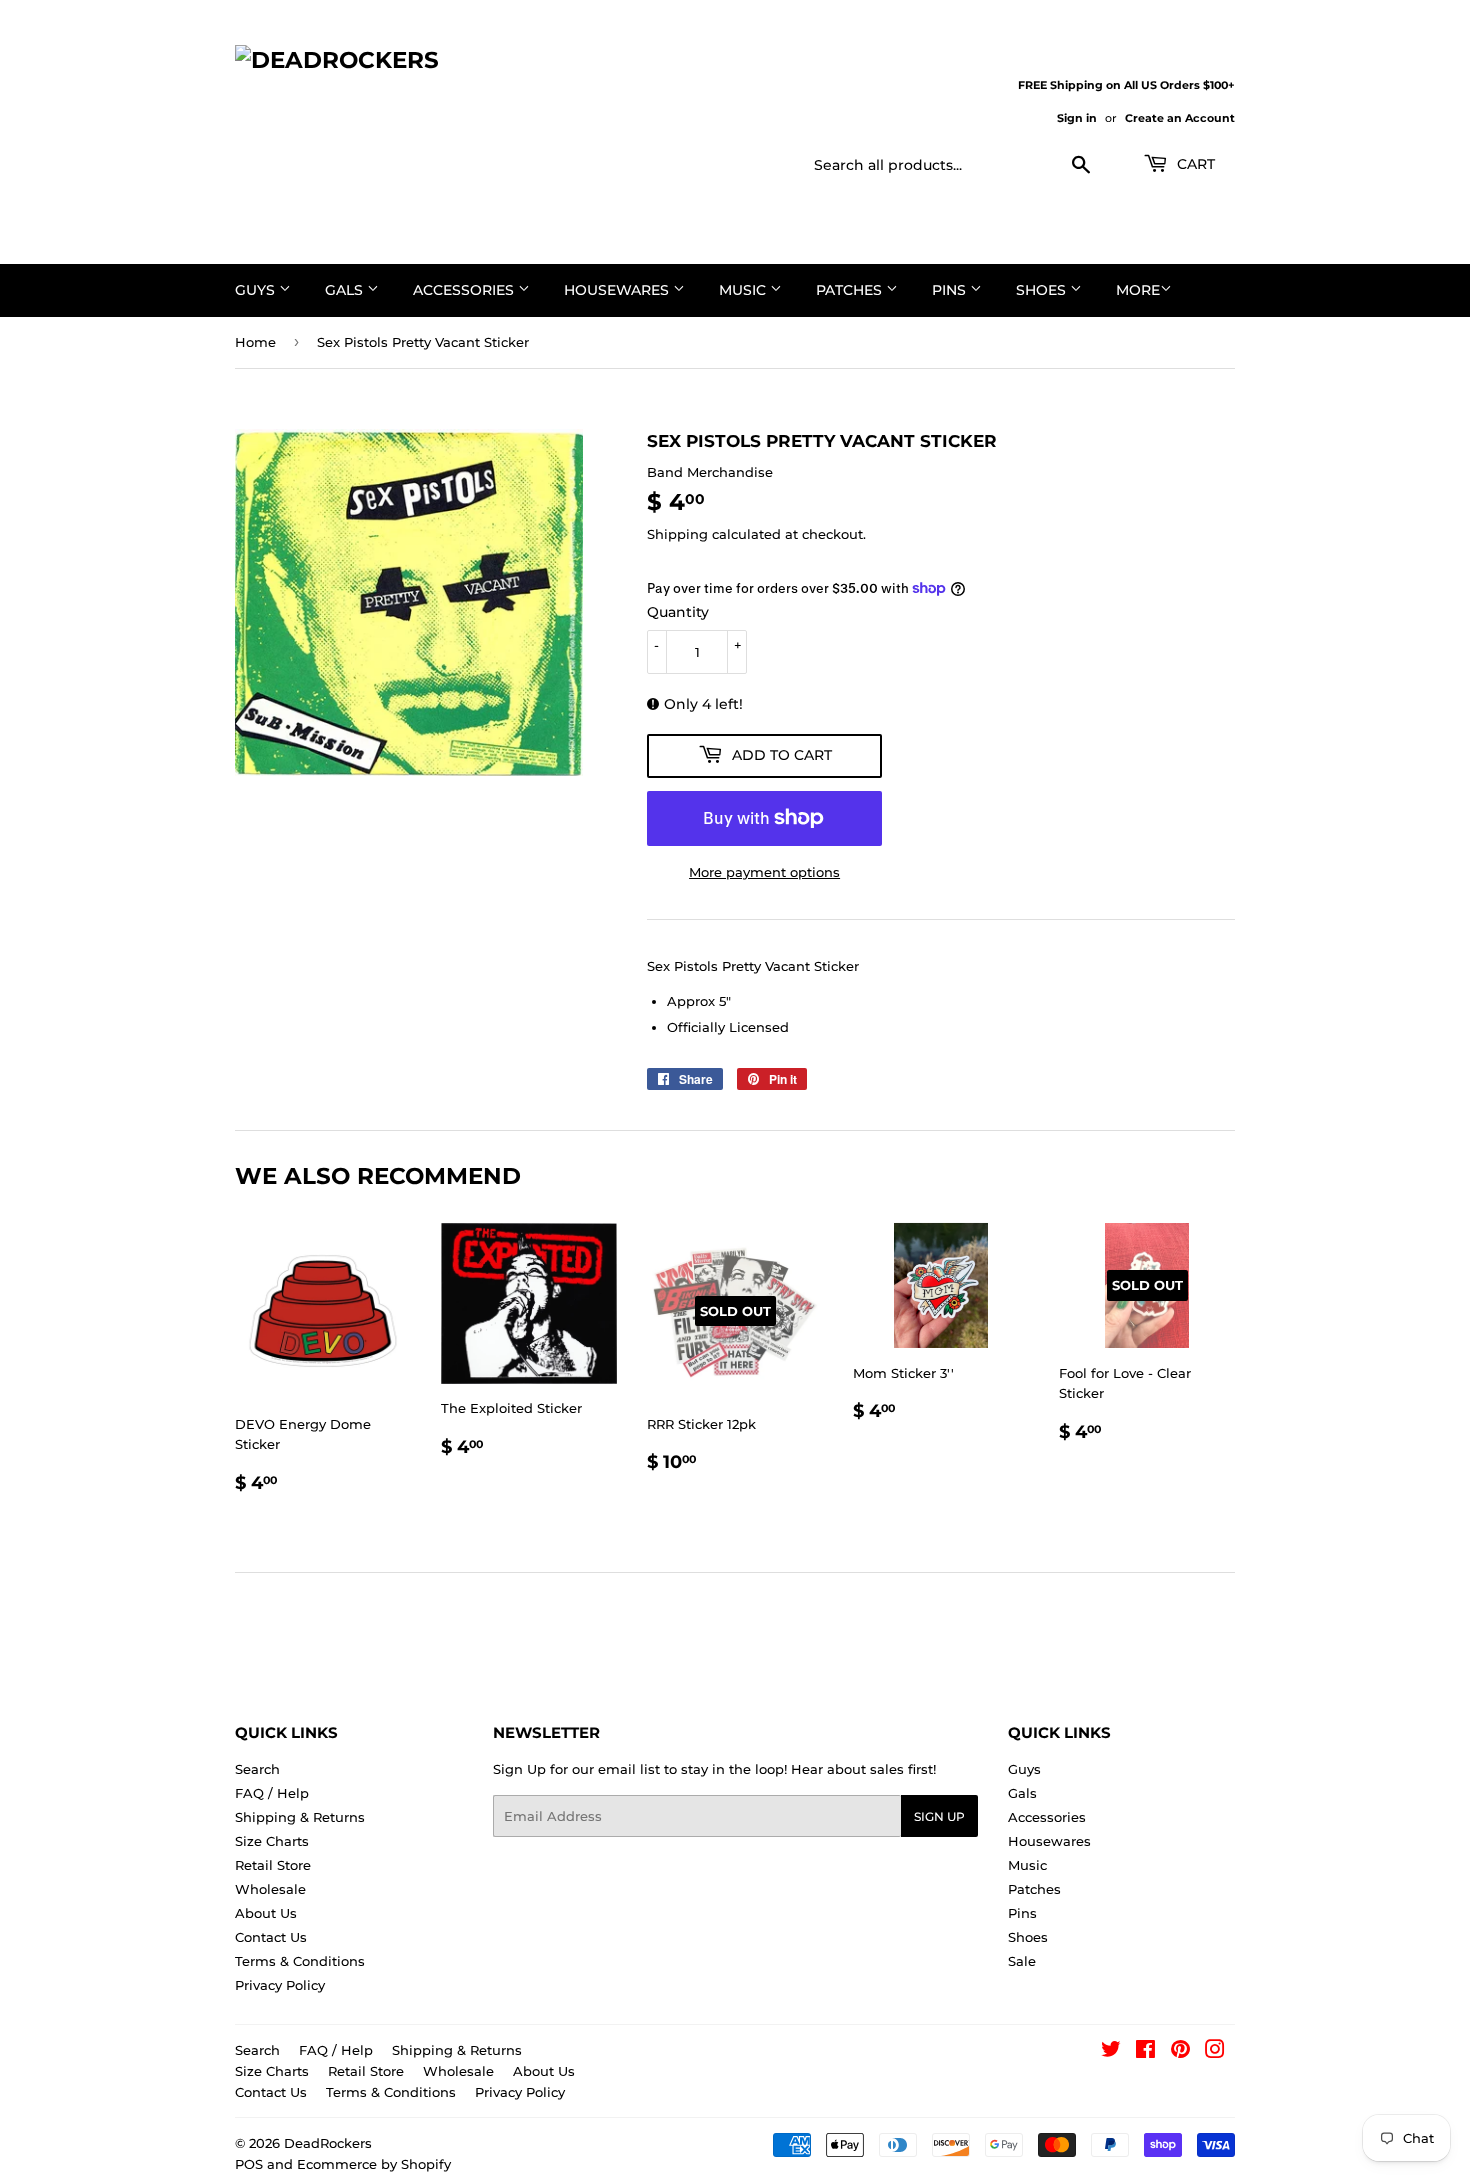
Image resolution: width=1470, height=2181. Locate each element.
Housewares (618, 290)
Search (257, 1769)
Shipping (677, 534)
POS (249, 2164)
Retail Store (273, 1865)
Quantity (678, 612)
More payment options (764, 872)
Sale (1022, 1961)
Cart (1194, 164)
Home (255, 342)
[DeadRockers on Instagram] (1215, 2052)
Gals (346, 290)
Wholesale (270, 1889)
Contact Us (271, 1937)
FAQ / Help (272, 1793)
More (1138, 290)
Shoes (1043, 290)
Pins (951, 290)
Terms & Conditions (300, 1961)
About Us (266, 1913)
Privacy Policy (280, 1985)
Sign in (1077, 118)
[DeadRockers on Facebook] (1145, 2052)
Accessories (465, 290)
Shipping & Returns (300, 1817)
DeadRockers (328, 2143)
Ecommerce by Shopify (374, 2164)
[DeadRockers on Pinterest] (1180, 2052)
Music (744, 290)
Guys (257, 290)
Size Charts (272, 1841)
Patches (851, 290)
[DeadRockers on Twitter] (1111, 2052)
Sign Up (939, 1816)
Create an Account (1180, 118)
